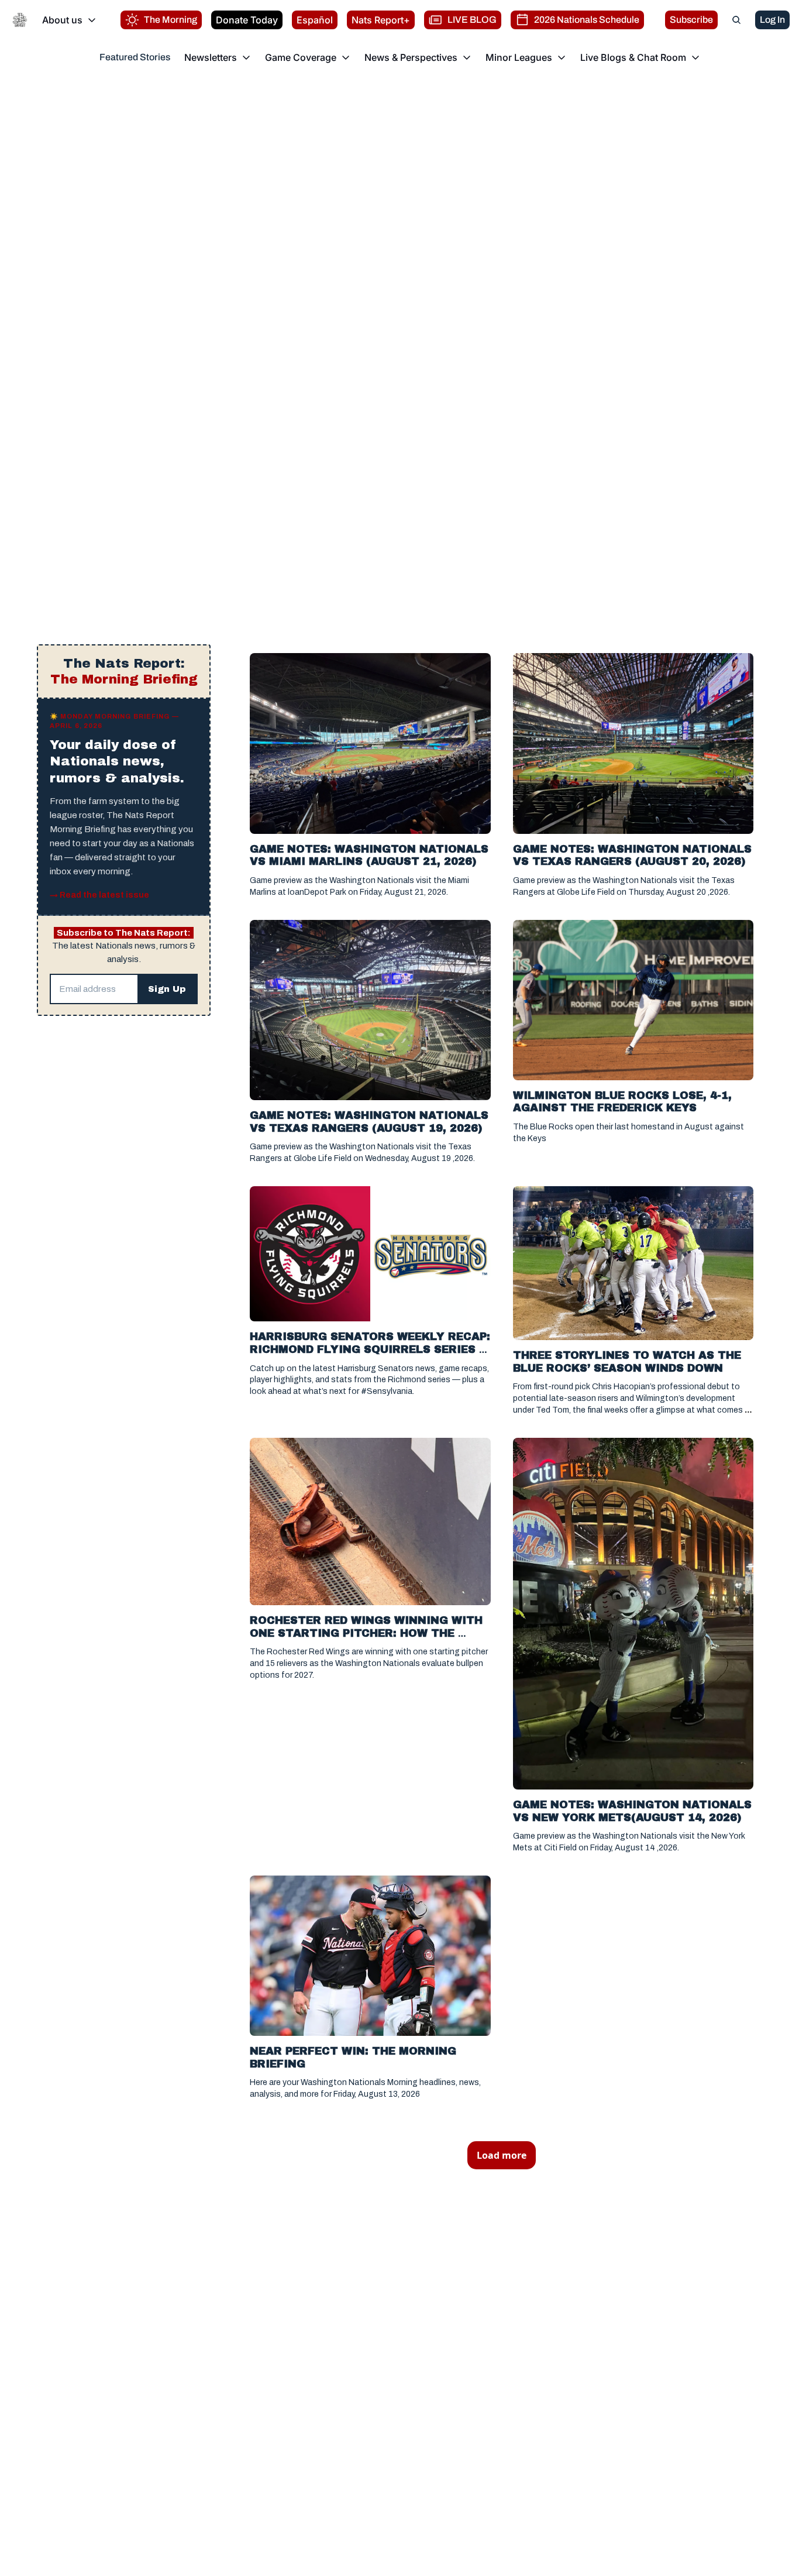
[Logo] (20, 20)
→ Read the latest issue (99, 895)
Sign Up (167, 989)
